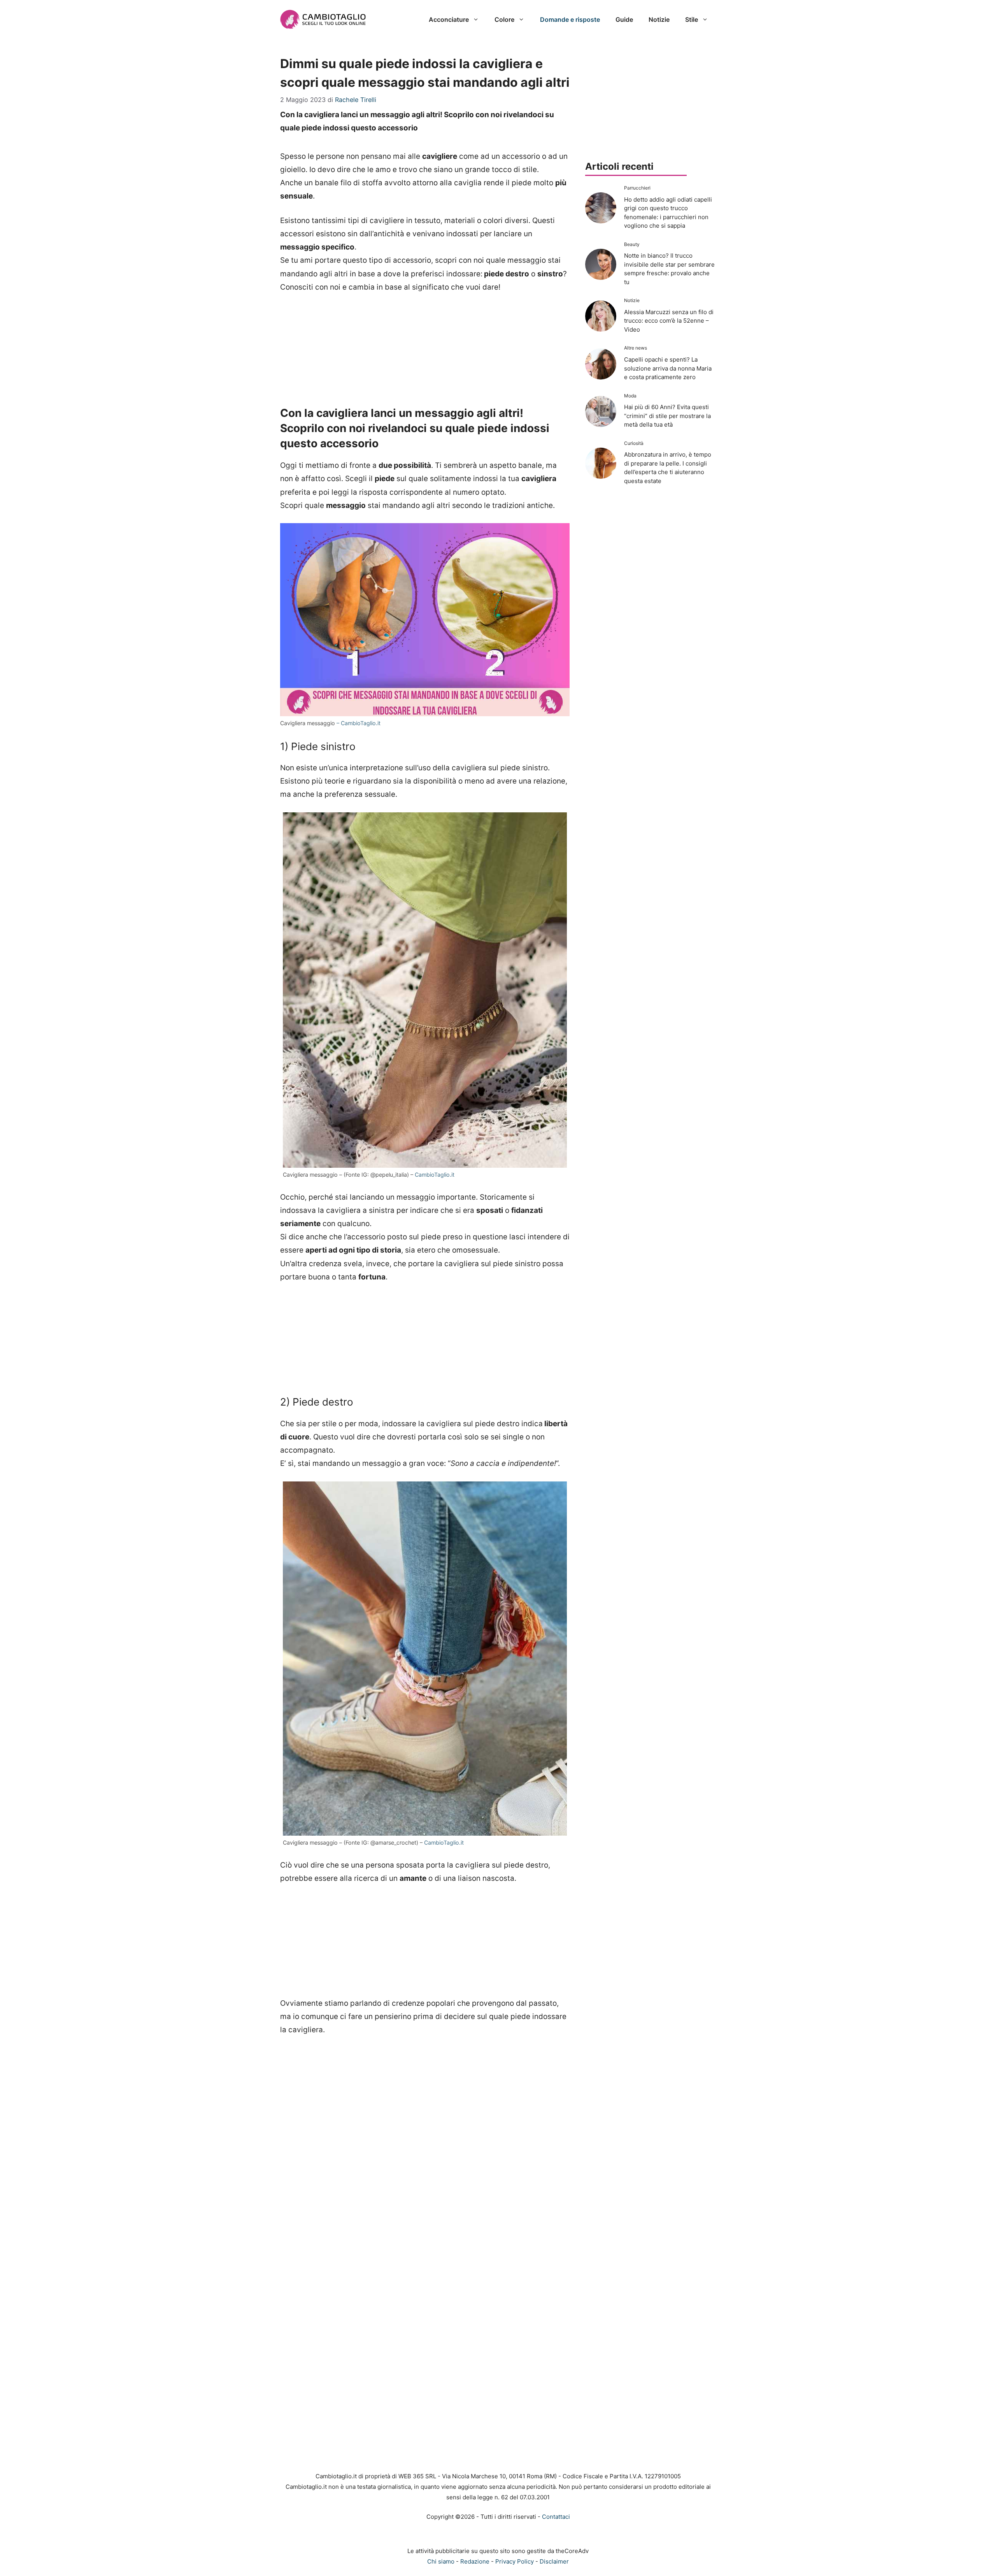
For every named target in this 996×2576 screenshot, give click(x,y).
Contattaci (556, 2517)
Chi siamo (441, 2561)
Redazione (475, 2561)
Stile (692, 19)
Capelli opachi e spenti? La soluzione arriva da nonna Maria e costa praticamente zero (668, 368)
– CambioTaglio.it (359, 723)
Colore (504, 19)
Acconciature (449, 19)
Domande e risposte (570, 19)
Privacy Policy (515, 2561)
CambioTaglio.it (435, 1175)
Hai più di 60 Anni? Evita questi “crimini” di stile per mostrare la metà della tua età (667, 416)
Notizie (659, 19)
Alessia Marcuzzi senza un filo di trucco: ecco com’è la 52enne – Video (669, 321)
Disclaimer (554, 2561)
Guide (624, 19)
